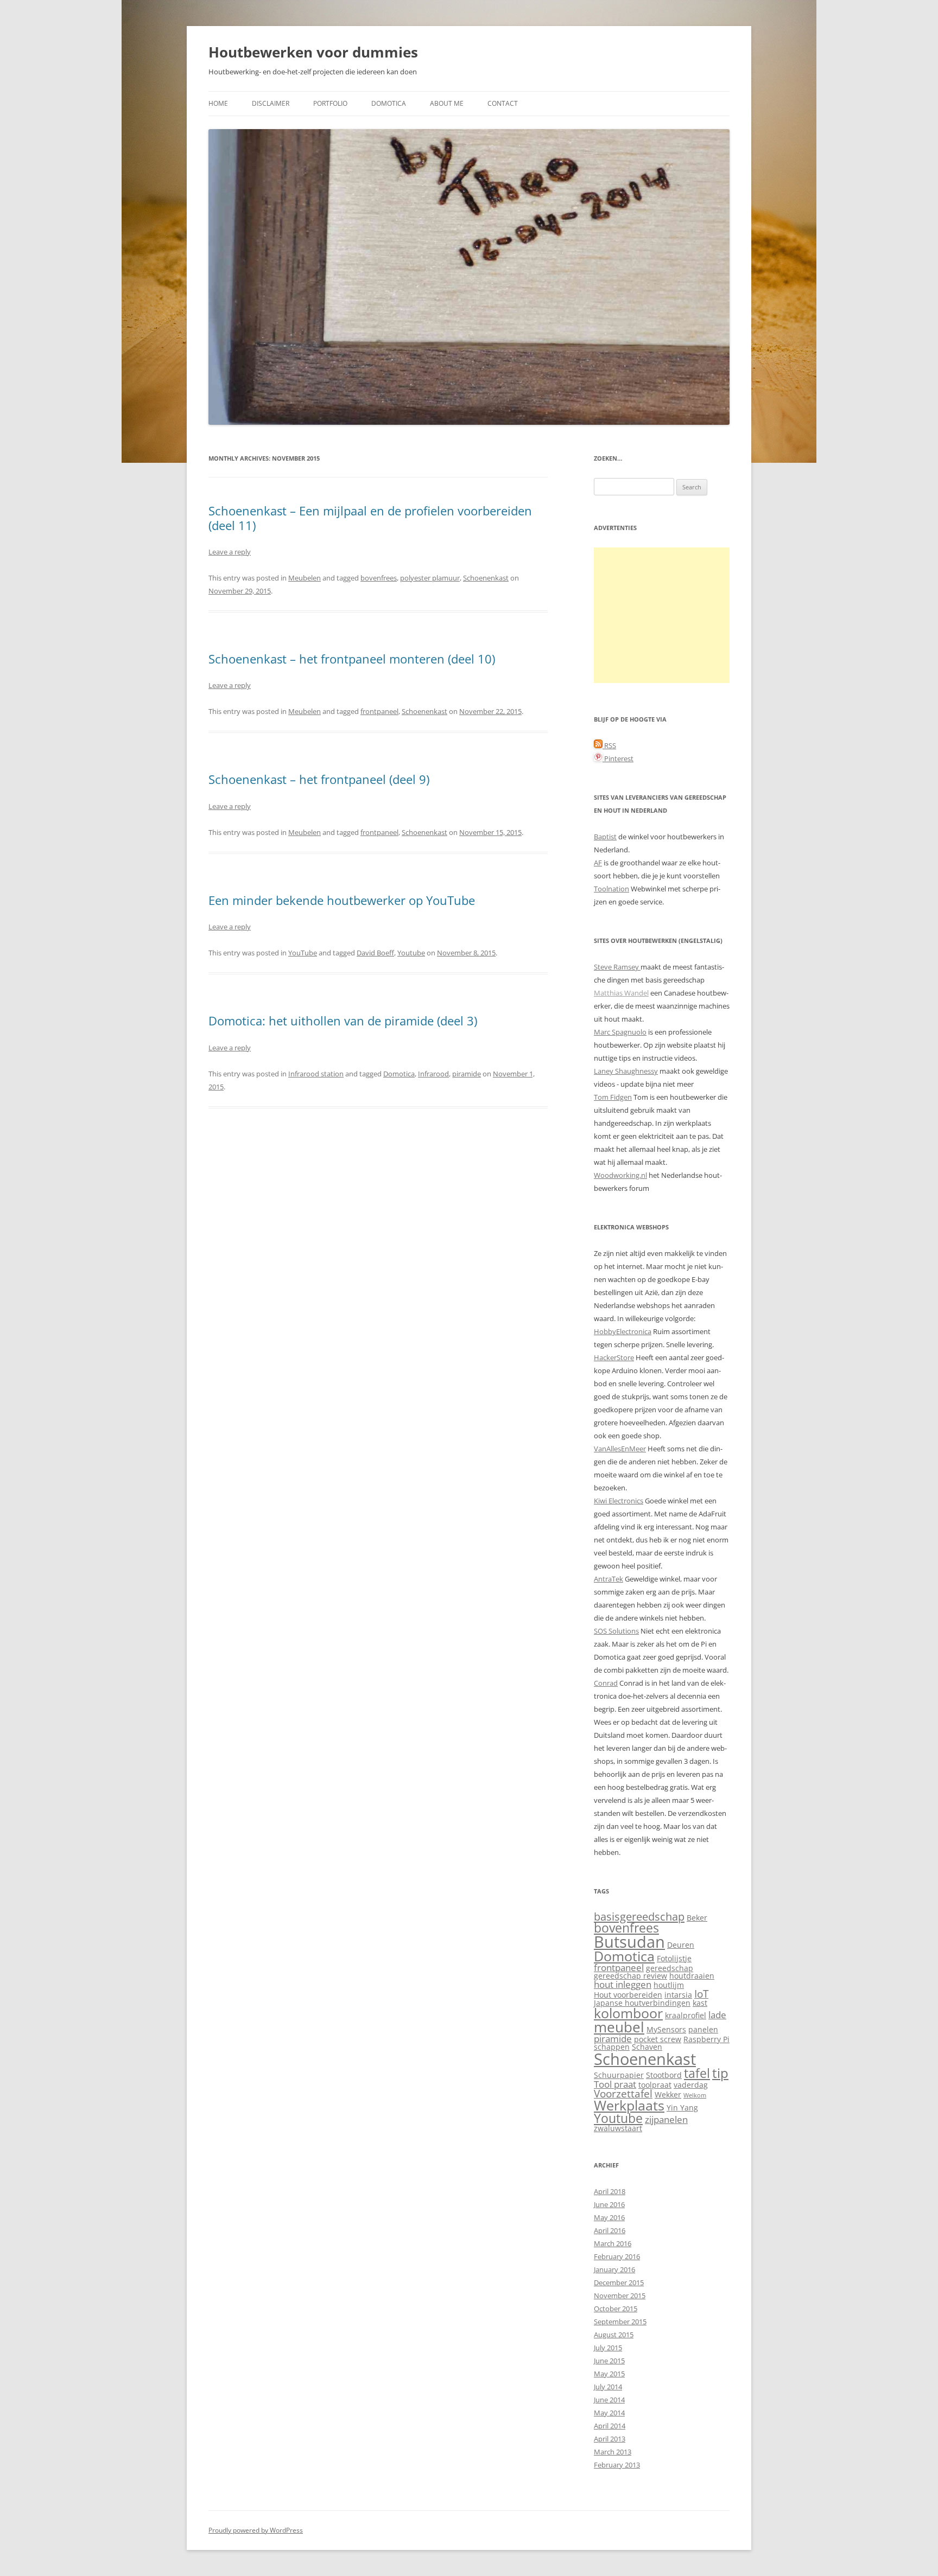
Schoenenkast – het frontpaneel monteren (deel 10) (352, 659)
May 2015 (609, 2374)
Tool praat (615, 2084)
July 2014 (608, 2387)
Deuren (681, 1945)
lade (717, 2015)
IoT (701, 1994)
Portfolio (330, 103)
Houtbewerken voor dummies (313, 52)
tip (720, 2073)
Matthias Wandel (621, 993)
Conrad (606, 1683)
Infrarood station (316, 1074)
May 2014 (609, 2413)
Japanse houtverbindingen (642, 2003)
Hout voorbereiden (628, 1995)
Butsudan (629, 1941)
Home (218, 103)
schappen (612, 2047)
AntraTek (609, 1579)
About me (447, 103)
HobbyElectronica (623, 1331)
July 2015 (608, 2348)
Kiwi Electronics (619, 1501)
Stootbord (664, 2075)
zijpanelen (666, 2119)
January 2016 (614, 2269)
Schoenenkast (486, 578)
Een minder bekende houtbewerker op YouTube (342, 900)
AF (598, 863)
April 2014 (610, 2426)
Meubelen (305, 578)
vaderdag (691, 2085)
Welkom (695, 2095)
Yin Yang (682, 2108)
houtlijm (669, 1985)
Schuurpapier (619, 2075)
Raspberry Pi (706, 2039)
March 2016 (613, 2243)
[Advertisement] (662, 615)
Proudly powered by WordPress (256, 2530)
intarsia (678, 1995)
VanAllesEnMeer (620, 1449)
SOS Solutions (616, 1631)
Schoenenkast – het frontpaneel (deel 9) (319, 779)
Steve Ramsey (617, 967)
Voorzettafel (623, 2093)
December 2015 (619, 2282)
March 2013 (613, 2452)
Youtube (411, 953)
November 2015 (620, 2296)
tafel (697, 2073)
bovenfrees (379, 578)
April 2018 (610, 2191)
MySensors (666, 2029)
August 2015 (614, 2335)
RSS (609, 745)
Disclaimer (271, 103)
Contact (503, 103)
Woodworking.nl (620, 1175)
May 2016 (609, 2217)
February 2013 (617, 2465)
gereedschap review (630, 1976)
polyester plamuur (430, 578)
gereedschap (670, 1968)
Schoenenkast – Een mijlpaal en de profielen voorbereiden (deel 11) (370, 518)
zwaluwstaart (618, 2128)
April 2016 (610, 2230)
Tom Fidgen (613, 1097)
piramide (467, 1074)
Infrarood (433, 1074)
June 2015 (609, 2361)
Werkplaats (629, 2105)
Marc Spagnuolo (620, 1032)
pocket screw (658, 2039)
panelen (703, 2029)
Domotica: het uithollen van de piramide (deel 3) (343, 1021)
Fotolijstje (674, 1958)
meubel (619, 2027)
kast (700, 2003)
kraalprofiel (686, 2015)
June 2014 (609, 2400)
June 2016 (609, 2204)
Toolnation (611, 889)
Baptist (605, 837)
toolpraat (655, 2085)
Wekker (668, 2094)
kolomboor (628, 2013)
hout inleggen (623, 1984)
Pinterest (618, 758)
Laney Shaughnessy (626, 1071)
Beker (697, 1918)
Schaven (647, 2047)
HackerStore (614, 1357)
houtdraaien (692, 1976)
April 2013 (610, 2439)
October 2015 (616, 2309)
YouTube (303, 953)
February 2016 (617, 2256)
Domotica (389, 103)
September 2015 (620, 2322)
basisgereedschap (639, 1916)
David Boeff (375, 953)
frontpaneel (379, 711)
